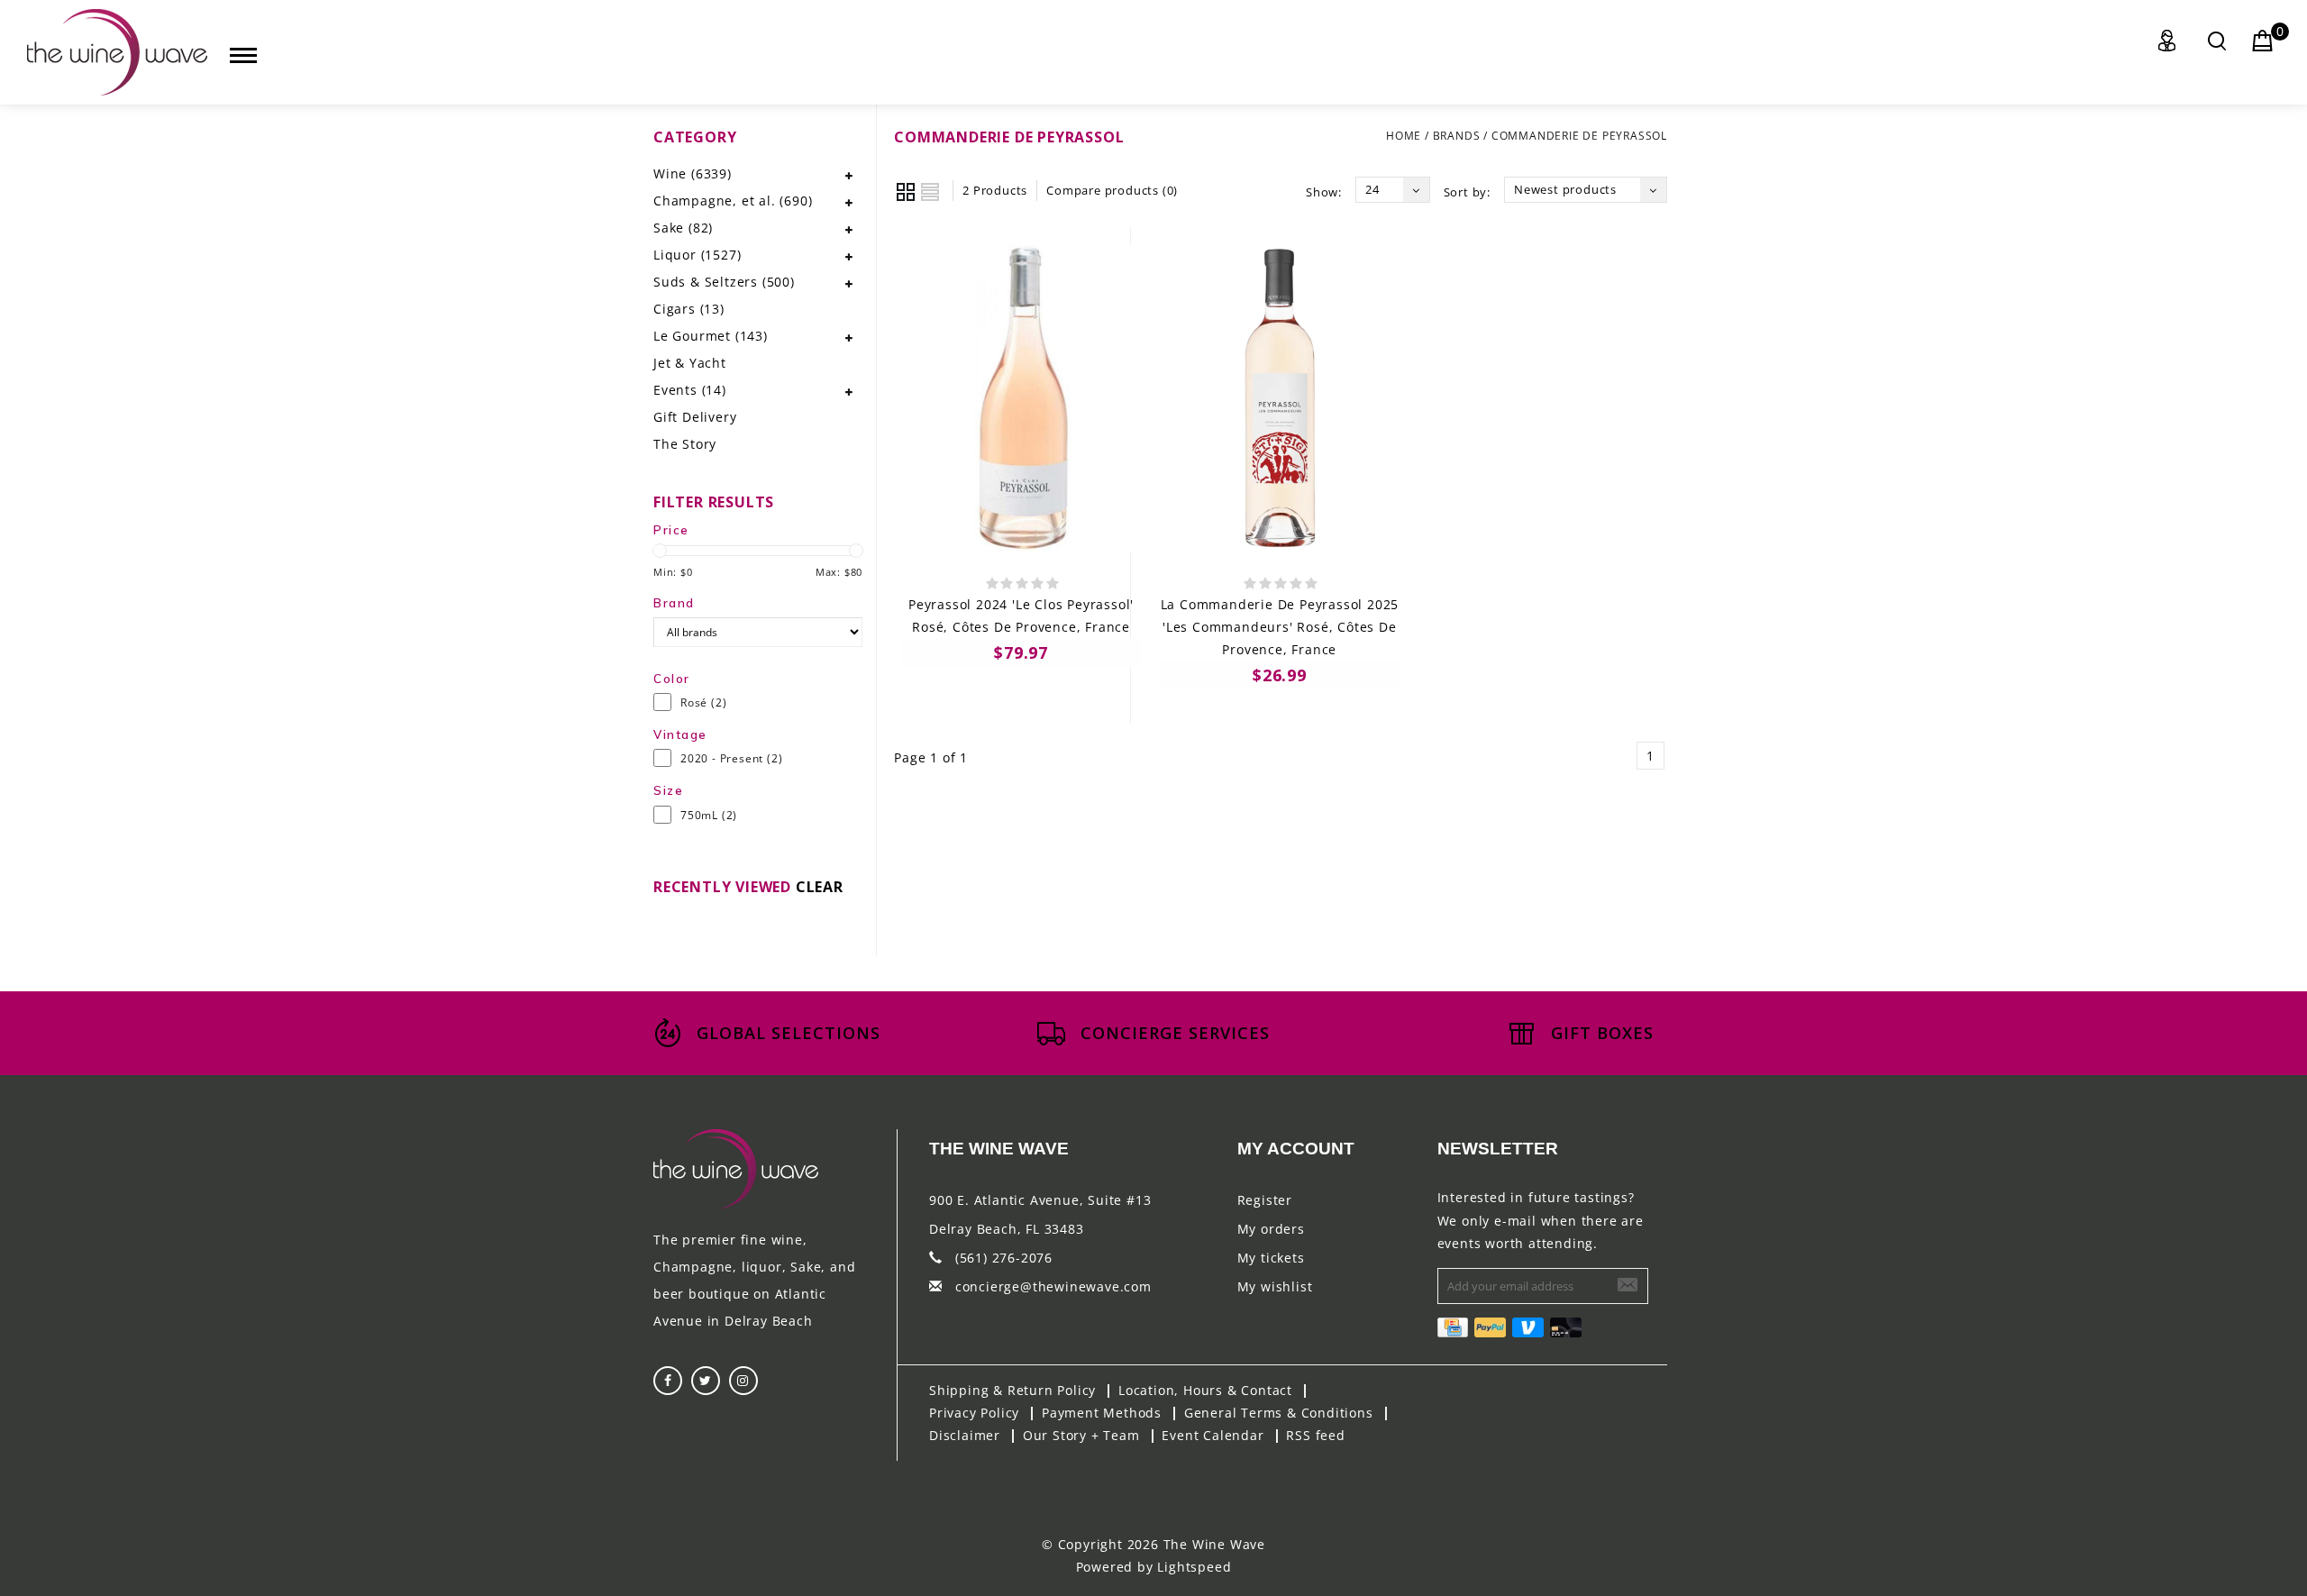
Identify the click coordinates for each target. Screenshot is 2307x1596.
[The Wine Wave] (117, 52)
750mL (709, 815)
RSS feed (1315, 1435)
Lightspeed (1194, 1567)
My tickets (1271, 1258)
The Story (685, 444)
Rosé (703, 702)
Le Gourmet (711, 336)
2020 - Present (731, 758)
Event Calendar (1213, 1435)
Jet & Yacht (690, 363)
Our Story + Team (1081, 1435)
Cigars (689, 309)
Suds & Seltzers (724, 282)
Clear (820, 887)
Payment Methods (1102, 1413)
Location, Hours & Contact (1205, 1390)
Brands (1457, 136)
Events (690, 390)
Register (1265, 1200)
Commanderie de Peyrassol (1579, 136)
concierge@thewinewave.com (1053, 1286)
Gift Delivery (695, 417)
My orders (1271, 1229)
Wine (693, 173)
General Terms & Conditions (1279, 1413)
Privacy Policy (974, 1413)
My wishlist (1275, 1286)
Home (1404, 136)
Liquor (697, 255)
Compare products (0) (1112, 190)
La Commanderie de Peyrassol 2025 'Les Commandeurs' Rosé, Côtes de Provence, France (1280, 627)
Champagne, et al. (733, 201)
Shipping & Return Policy (1012, 1390)
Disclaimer (965, 1435)
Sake (683, 228)
